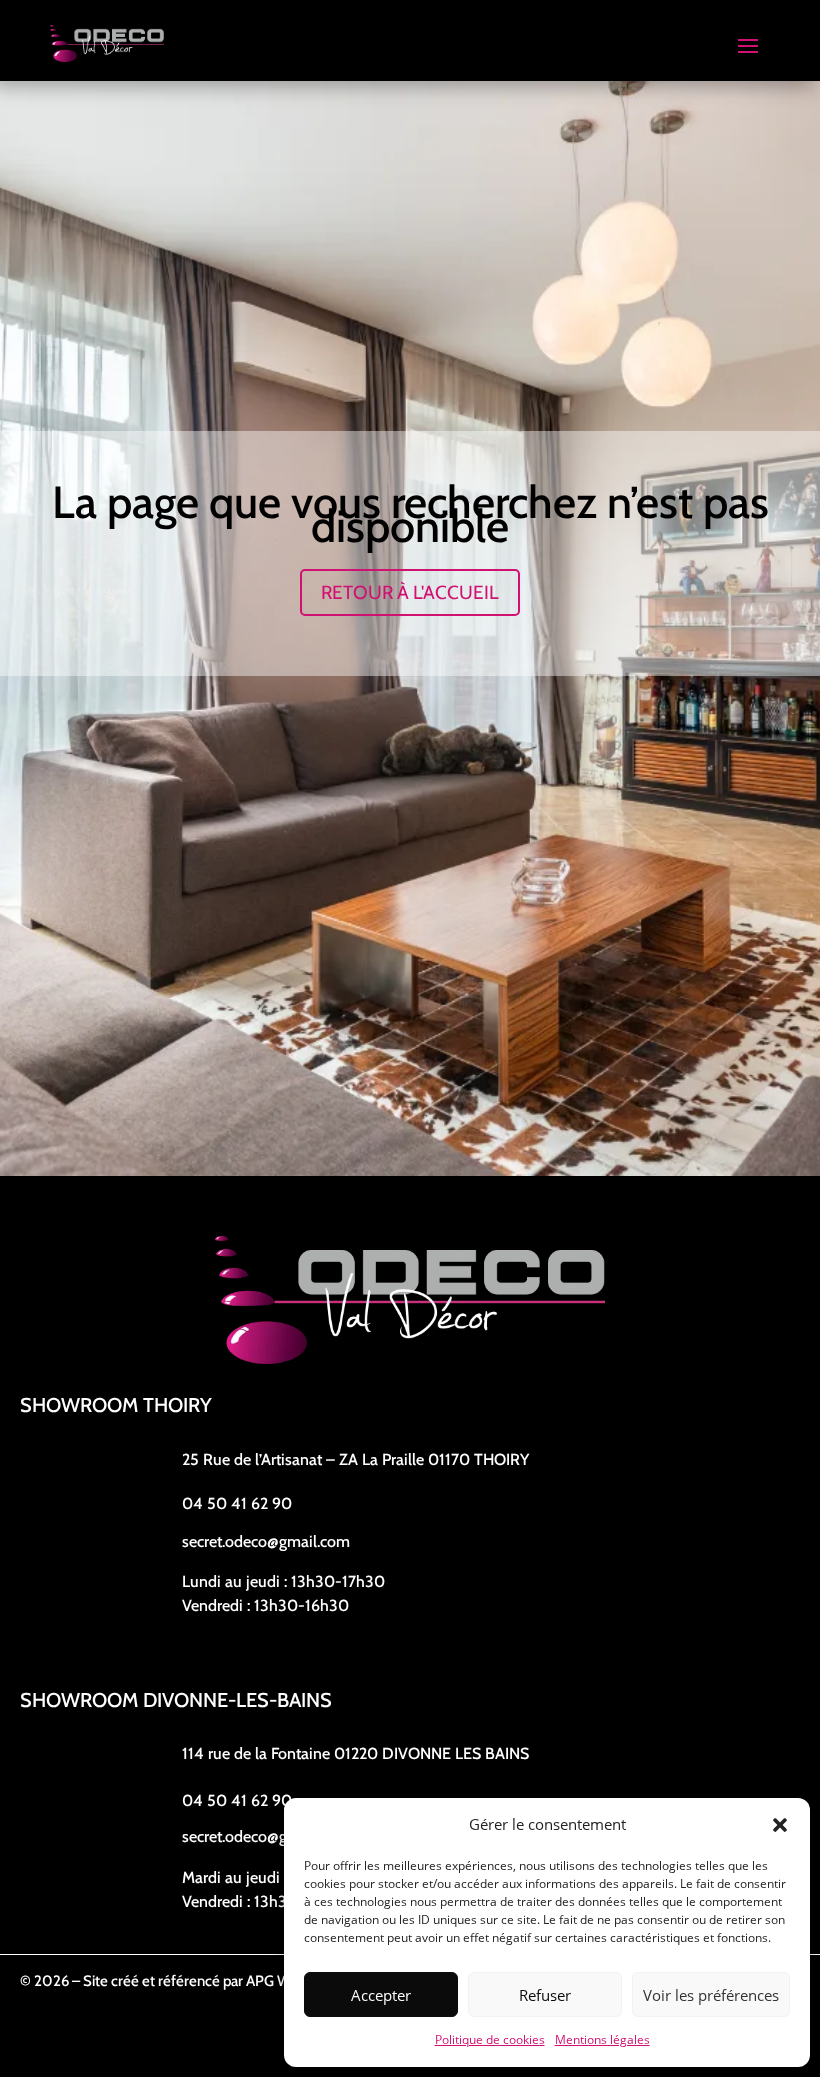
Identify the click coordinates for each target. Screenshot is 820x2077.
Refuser (545, 1995)
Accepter (381, 1995)
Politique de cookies (490, 2039)
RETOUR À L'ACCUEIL (410, 592)
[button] (780, 1825)
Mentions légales (602, 2039)
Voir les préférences (711, 1995)
